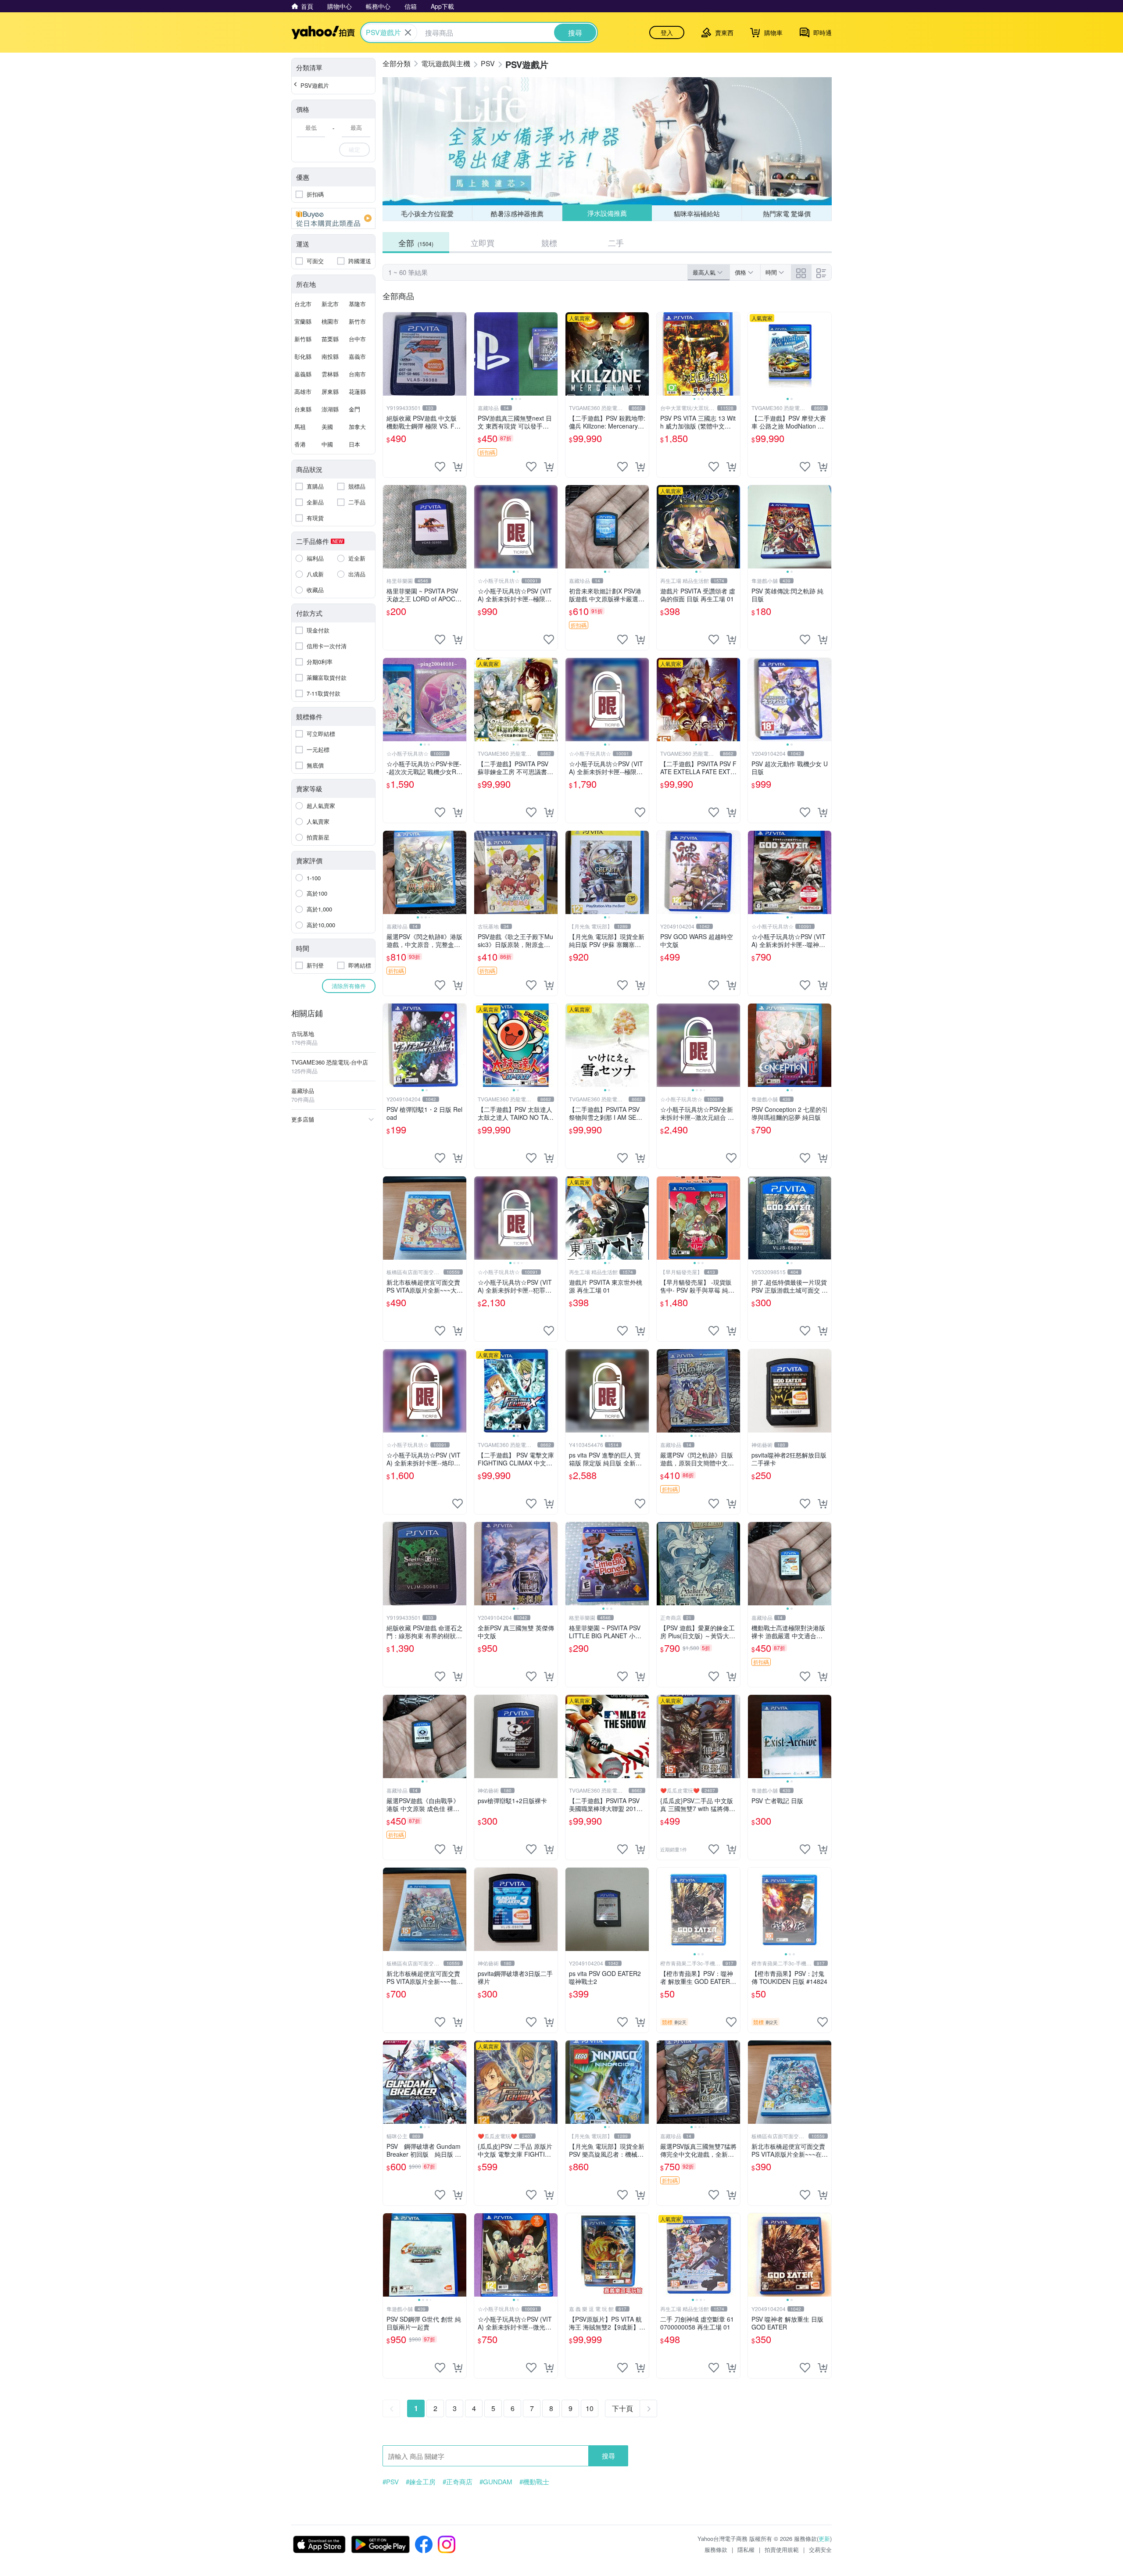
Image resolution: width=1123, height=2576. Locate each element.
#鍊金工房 (421, 2482)
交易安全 (820, 2549)
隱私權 (746, 2549)
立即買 (483, 243)
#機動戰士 (534, 2482)
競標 (549, 243)
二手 (616, 243)
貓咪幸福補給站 (697, 213)
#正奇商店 (458, 2482)
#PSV (391, 2482)
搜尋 (608, 2456)
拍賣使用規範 (782, 2549)
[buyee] (333, 218)
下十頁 (622, 2408)
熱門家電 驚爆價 (787, 213)
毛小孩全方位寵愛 (427, 213)
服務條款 (716, 2549)
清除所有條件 (349, 986)
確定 (354, 149)
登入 (667, 32)
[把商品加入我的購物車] (458, 467)
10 (590, 2408)
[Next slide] (552, 354)
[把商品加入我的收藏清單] (440, 467)
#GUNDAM (496, 2482)
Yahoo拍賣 (323, 32)
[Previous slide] (480, 354)
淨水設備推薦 (607, 213)
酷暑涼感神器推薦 (517, 213)
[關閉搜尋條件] (408, 32)
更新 (824, 2538)
